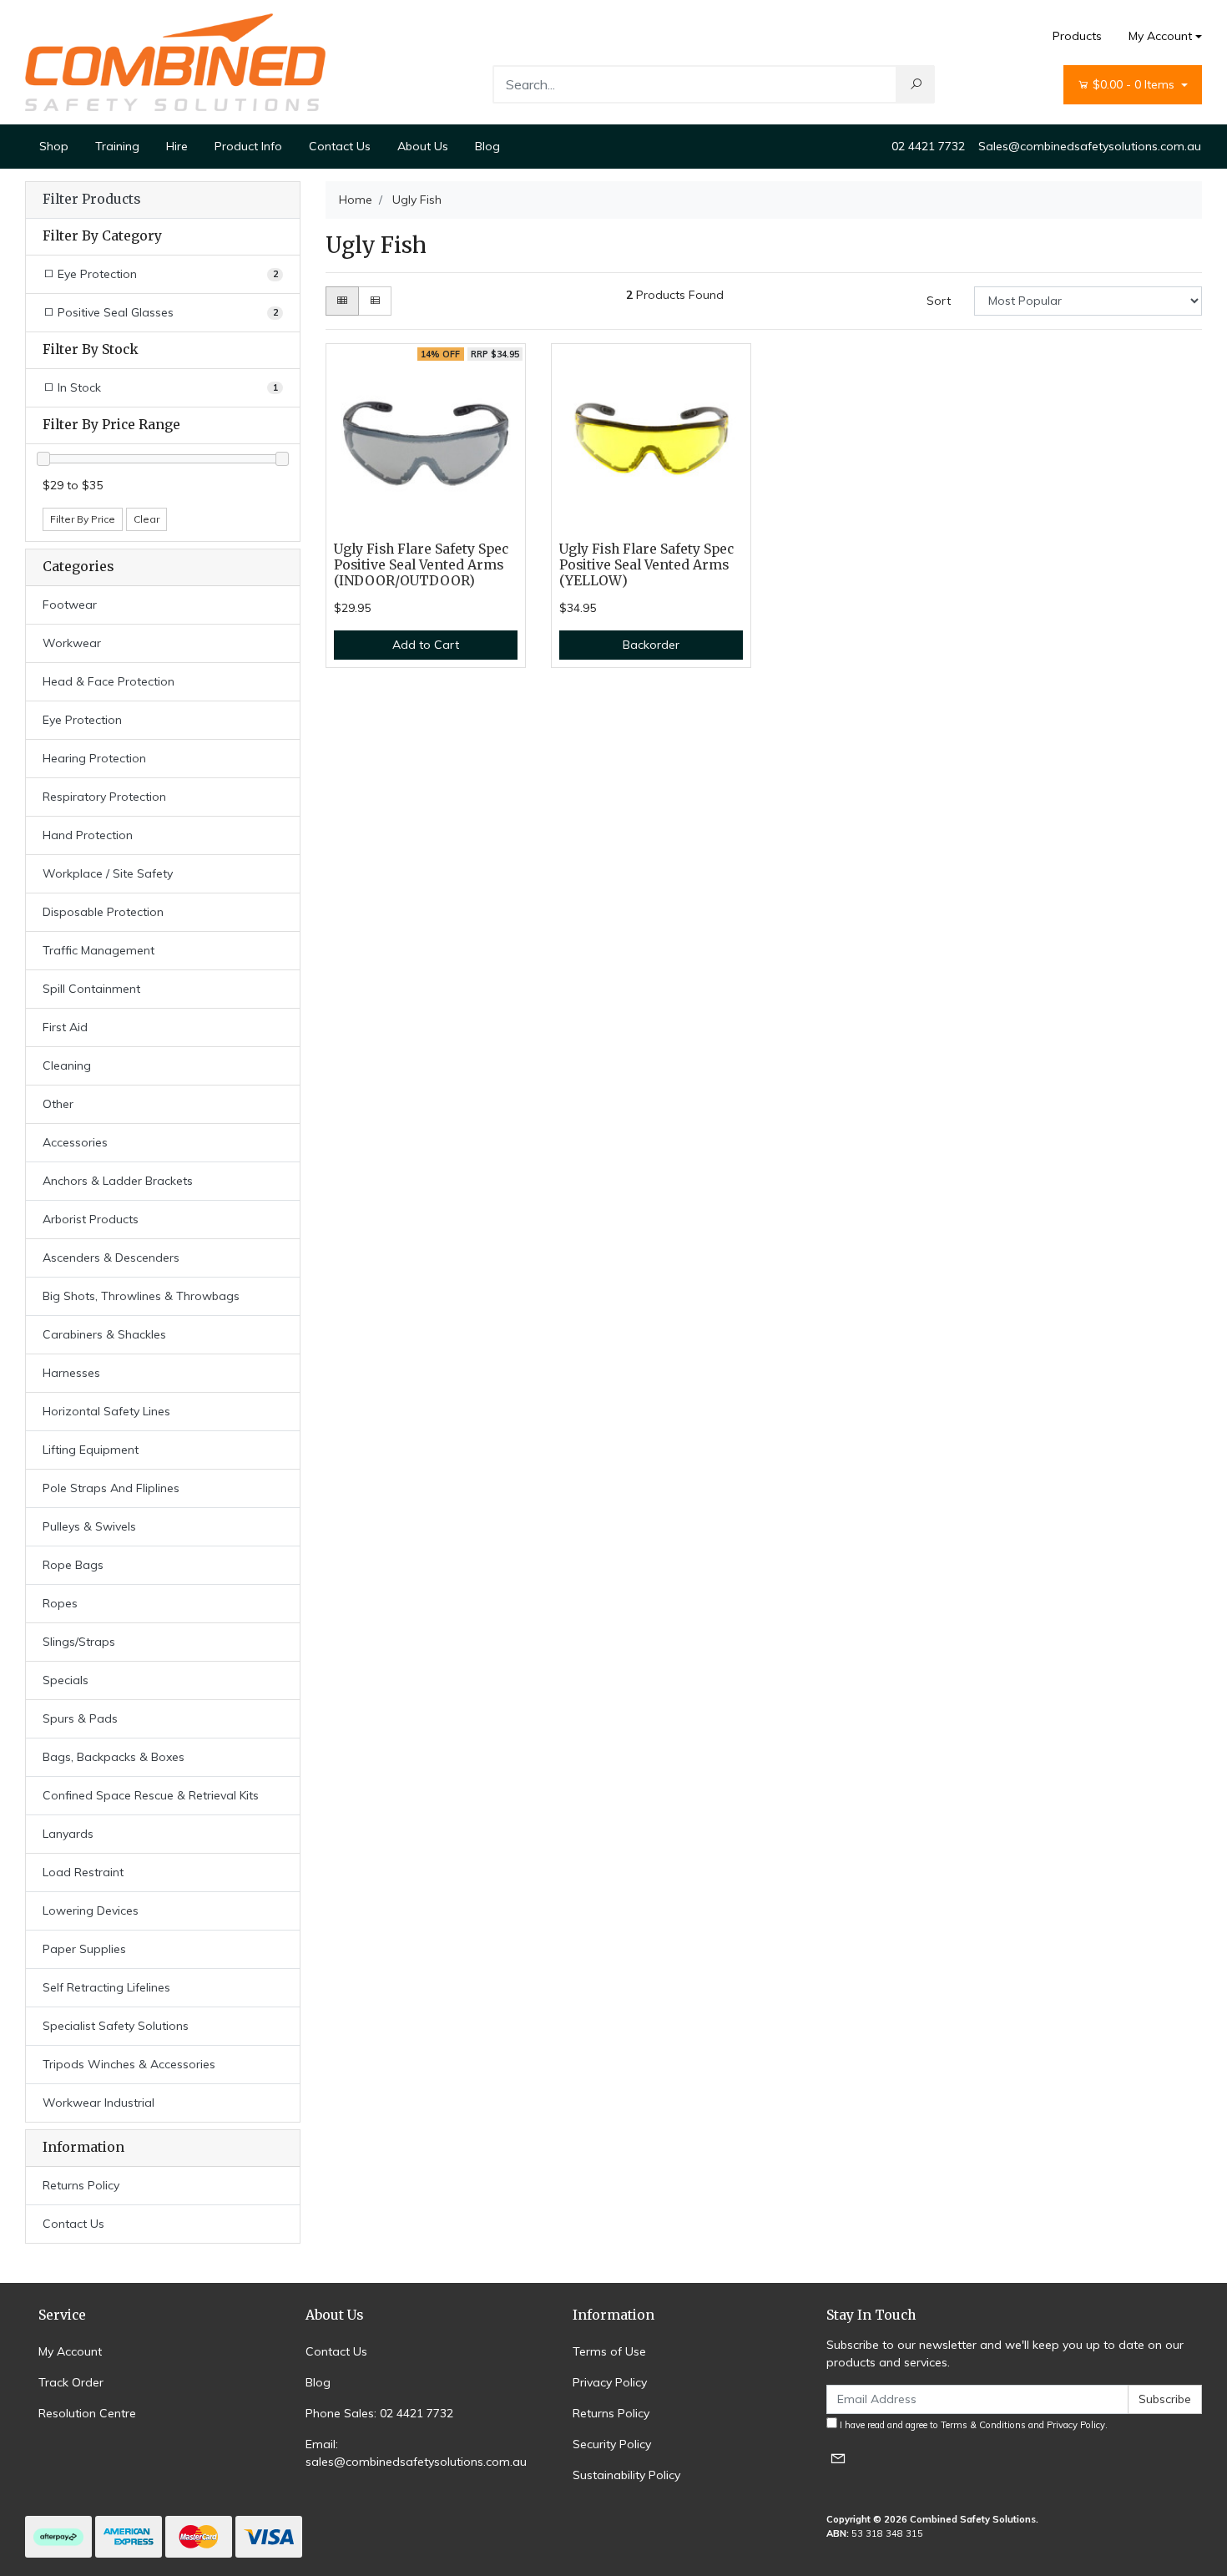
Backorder (651, 645)
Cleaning (67, 1065)
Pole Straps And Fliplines (111, 1488)
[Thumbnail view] (342, 301)
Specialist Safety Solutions (116, 2026)
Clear (146, 519)
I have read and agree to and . (972, 2425)
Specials (66, 1680)
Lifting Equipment (91, 1450)
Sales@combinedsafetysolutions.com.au (1090, 146)
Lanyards (68, 1834)
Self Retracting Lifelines (106, 1987)
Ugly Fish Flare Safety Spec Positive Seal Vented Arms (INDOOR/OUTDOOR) (421, 565)
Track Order (71, 2382)
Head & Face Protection (109, 681)
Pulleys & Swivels (89, 1526)
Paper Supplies (84, 1949)
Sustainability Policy (626, 2475)
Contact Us (340, 146)
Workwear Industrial (98, 2103)
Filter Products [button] (91, 200)
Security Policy (612, 2444)
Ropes (60, 1603)
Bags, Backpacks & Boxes (114, 1757)
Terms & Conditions (983, 2425)
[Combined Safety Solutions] (175, 61)
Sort (939, 301)
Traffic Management (98, 950)
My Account (1160, 36)
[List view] (375, 301)
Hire (177, 146)
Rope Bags (73, 1565)
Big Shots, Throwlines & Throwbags (141, 1296)
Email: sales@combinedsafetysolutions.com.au (416, 2453)
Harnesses (71, 1373)
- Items (1135, 84)
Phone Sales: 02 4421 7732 (379, 2413)
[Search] (916, 84)
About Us (423, 146)
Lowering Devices (91, 1910)
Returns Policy (81, 2185)
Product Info (248, 146)
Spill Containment (91, 989)
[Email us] (838, 2458)
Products (1077, 36)
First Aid (65, 1027)
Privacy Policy (610, 2382)
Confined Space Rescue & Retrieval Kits (151, 1795)
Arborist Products (91, 1219)
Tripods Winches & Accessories (129, 2064)
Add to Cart (426, 645)
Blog (487, 146)
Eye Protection (82, 720)
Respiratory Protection (104, 797)
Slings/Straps (79, 1642)
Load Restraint (83, 1872)
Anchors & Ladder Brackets (118, 1181)
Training (117, 146)
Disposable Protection (103, 912)
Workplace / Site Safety (108, 873)
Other (58, 1104)
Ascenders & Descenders (111, 1258)
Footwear (70, 605)
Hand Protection (88, 835)
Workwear (72, 643)
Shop (54, 146)
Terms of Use (609, 2351)
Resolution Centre (87, 2413)
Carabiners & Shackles (104, 1334)
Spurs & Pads (80, 1718)
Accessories (75, 1142)
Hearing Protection (94, 758)
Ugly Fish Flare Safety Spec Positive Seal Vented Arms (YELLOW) (646, 565)
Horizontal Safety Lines (106, 1411)
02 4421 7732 (928, 146)
